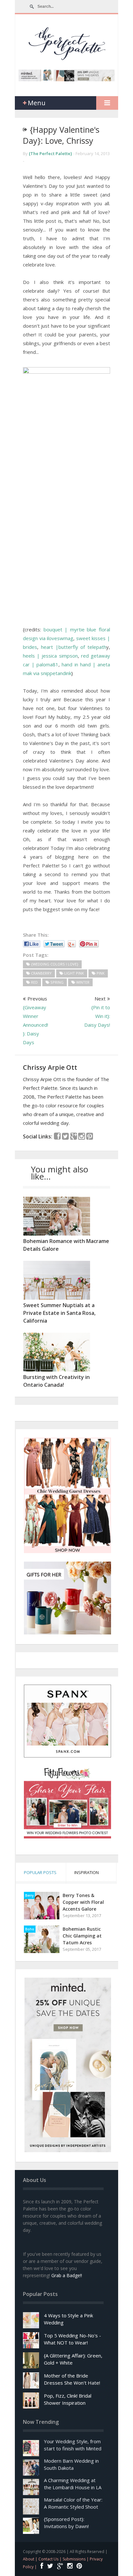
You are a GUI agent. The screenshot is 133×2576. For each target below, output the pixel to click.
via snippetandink (52, 673)
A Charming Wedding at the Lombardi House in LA (73, 2484)
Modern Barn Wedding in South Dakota (71, 2464)
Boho (30, 1929)
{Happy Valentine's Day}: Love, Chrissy (61, 135)
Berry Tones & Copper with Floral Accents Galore (83, 1902)
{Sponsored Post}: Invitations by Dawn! (66, 2523)
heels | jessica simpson (50, 656)
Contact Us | (51, 2559)
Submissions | (76, 2559)
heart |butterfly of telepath (74, 647)
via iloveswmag (56, 638)
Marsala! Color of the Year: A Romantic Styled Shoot (73, 2503)
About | (31, 2559)
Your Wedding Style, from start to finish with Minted (73, 2445)
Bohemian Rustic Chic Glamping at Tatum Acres (82, 1936)
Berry (29, 1895)
